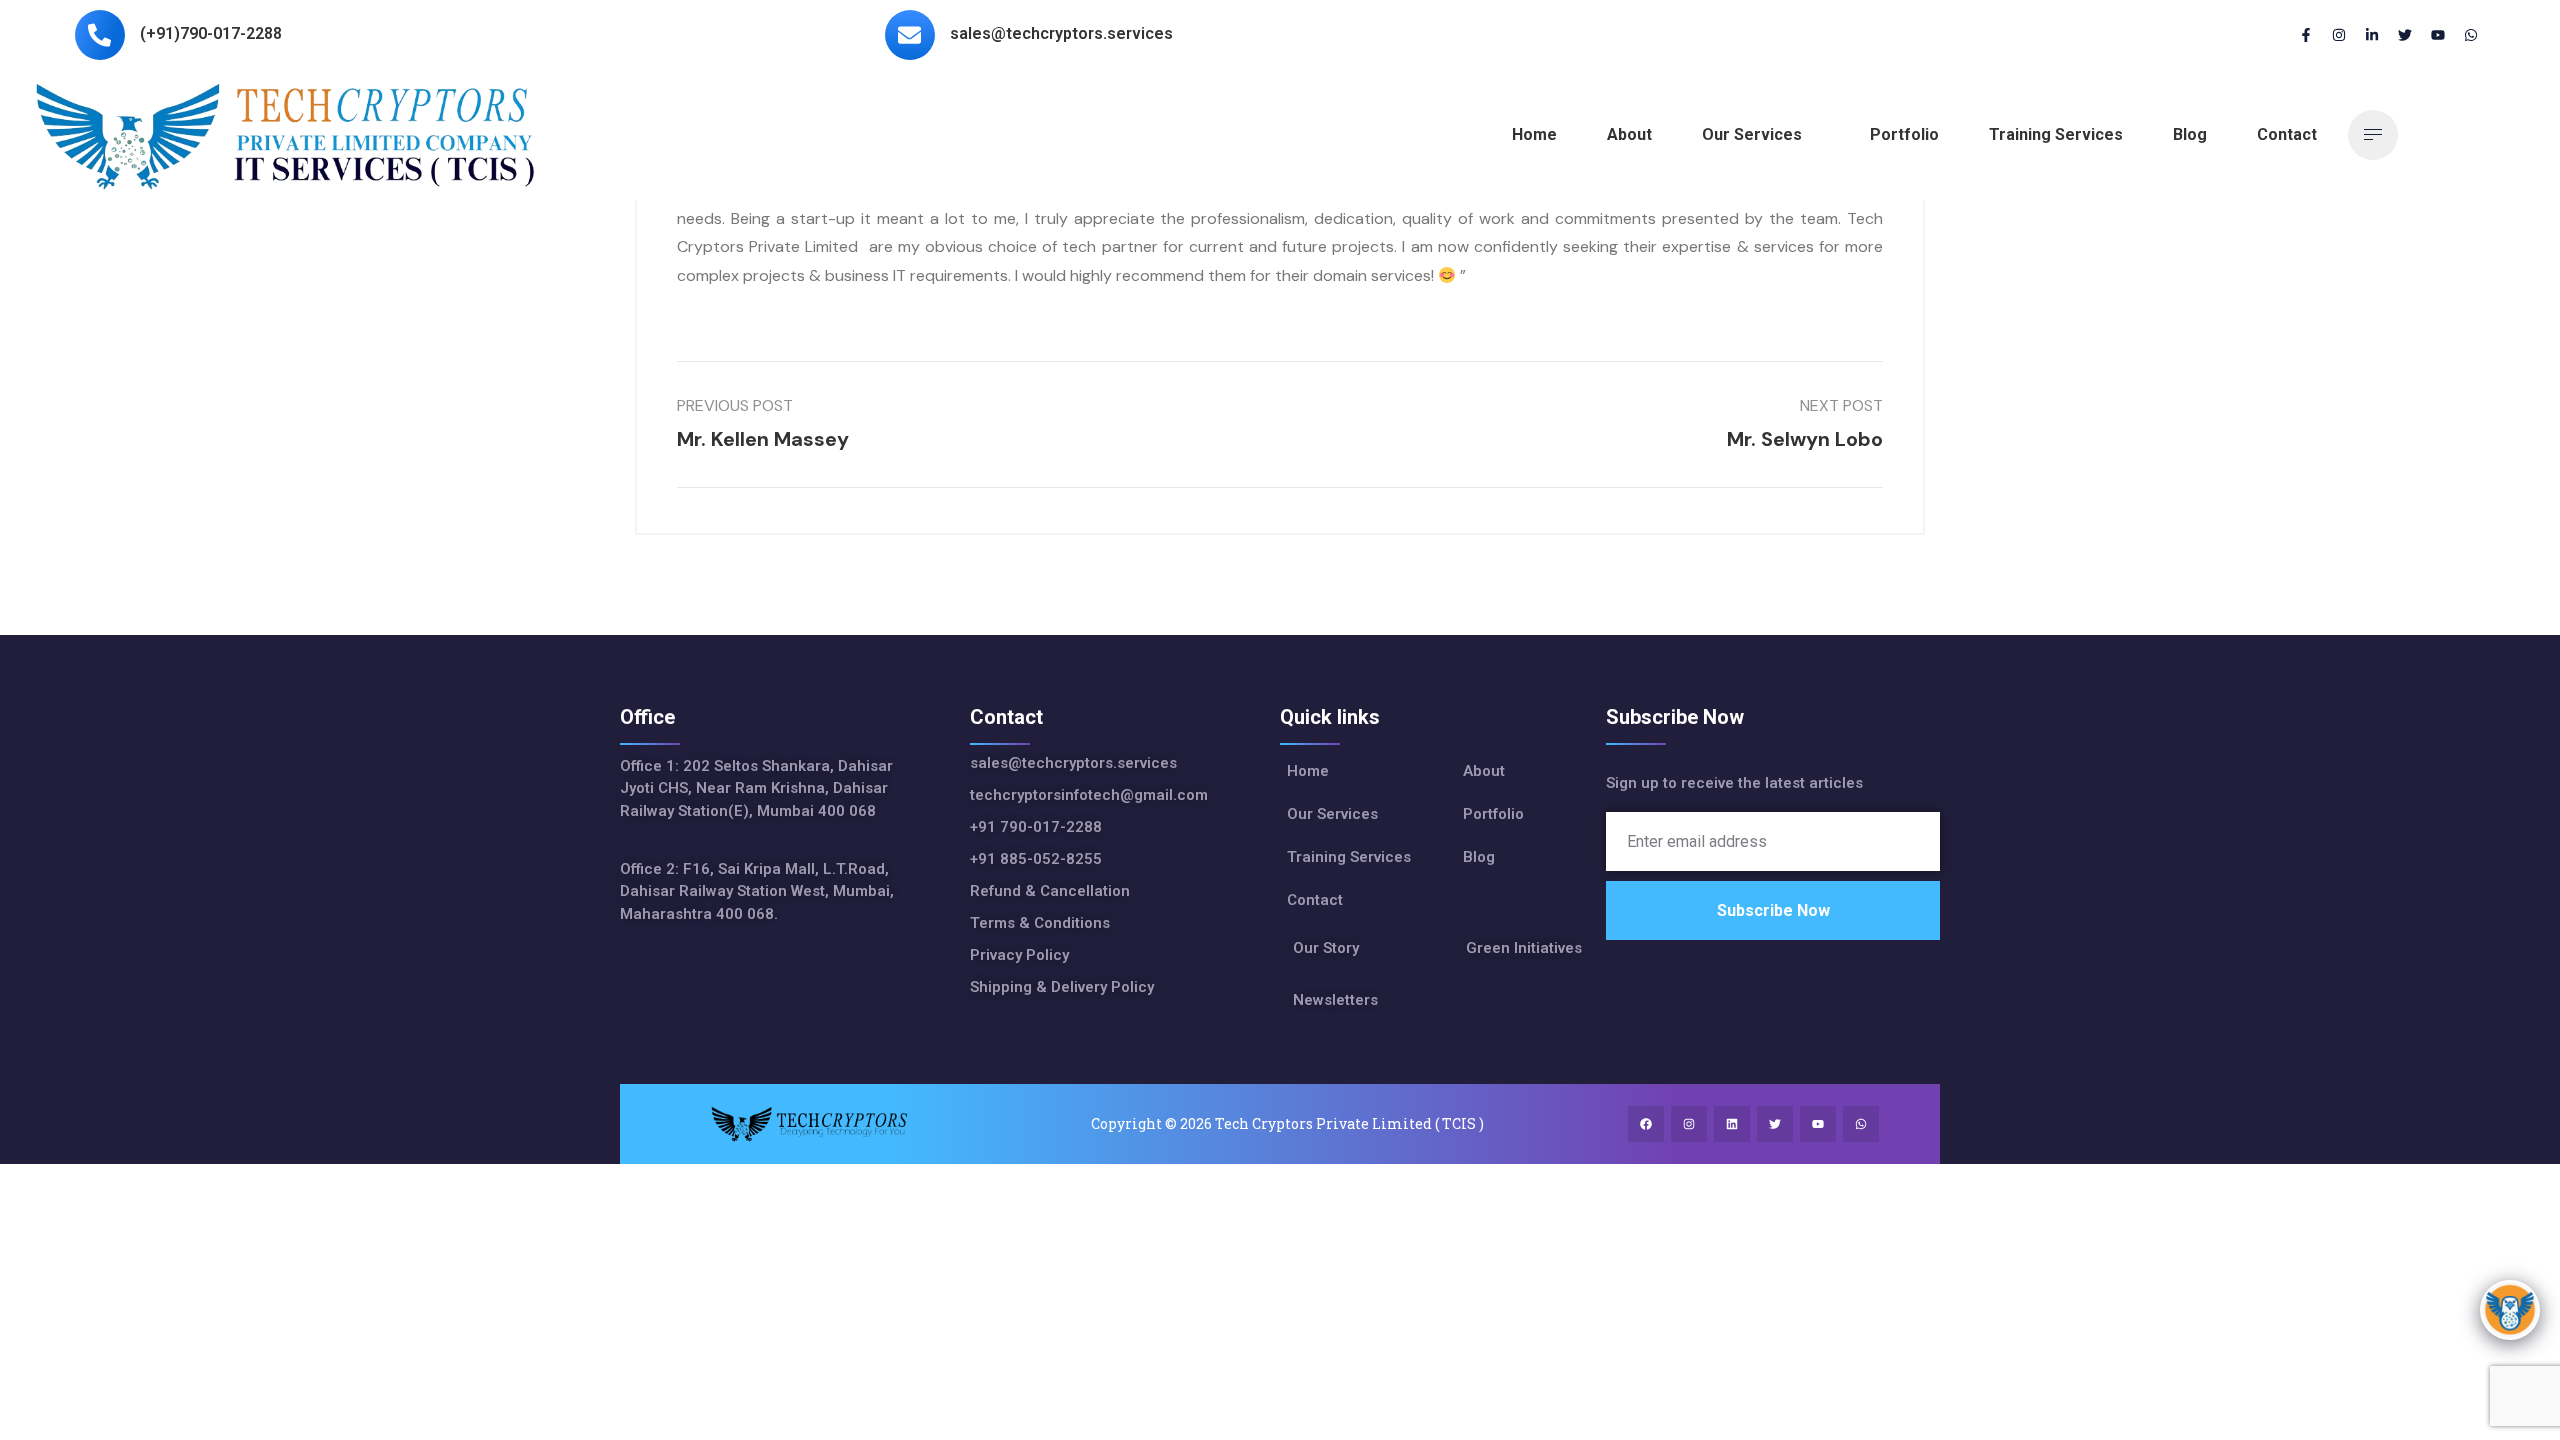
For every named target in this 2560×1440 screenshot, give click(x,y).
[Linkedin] (1732, 1124)
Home (1534, 134)
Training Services (2056, 134)
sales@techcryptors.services (1073, 763)
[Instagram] (2339, 35)
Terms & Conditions (1040, 923)
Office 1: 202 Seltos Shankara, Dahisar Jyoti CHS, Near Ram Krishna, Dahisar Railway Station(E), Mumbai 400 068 (756, 788)
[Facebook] (1646, 1124)
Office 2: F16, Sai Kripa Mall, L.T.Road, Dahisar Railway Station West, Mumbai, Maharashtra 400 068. (757, 891)
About (1629, 134)
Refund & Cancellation (1050, 891)
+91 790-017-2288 (1036, 827)
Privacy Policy (1019, 955)
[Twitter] (2405, 35)
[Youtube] (2438, 35)
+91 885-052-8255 (1040, 859)
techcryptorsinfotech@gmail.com (1089, 795)
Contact (2287, 134)
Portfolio (1904, 134)
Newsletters (1335, 1000)
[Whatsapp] (2471, 35)
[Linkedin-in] (2372, 35)
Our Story (1326, 948)
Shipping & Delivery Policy (1062, 987)
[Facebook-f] (2306, 35)
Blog (2190, 134)
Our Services (1752, 134)
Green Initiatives (1524, 948)
